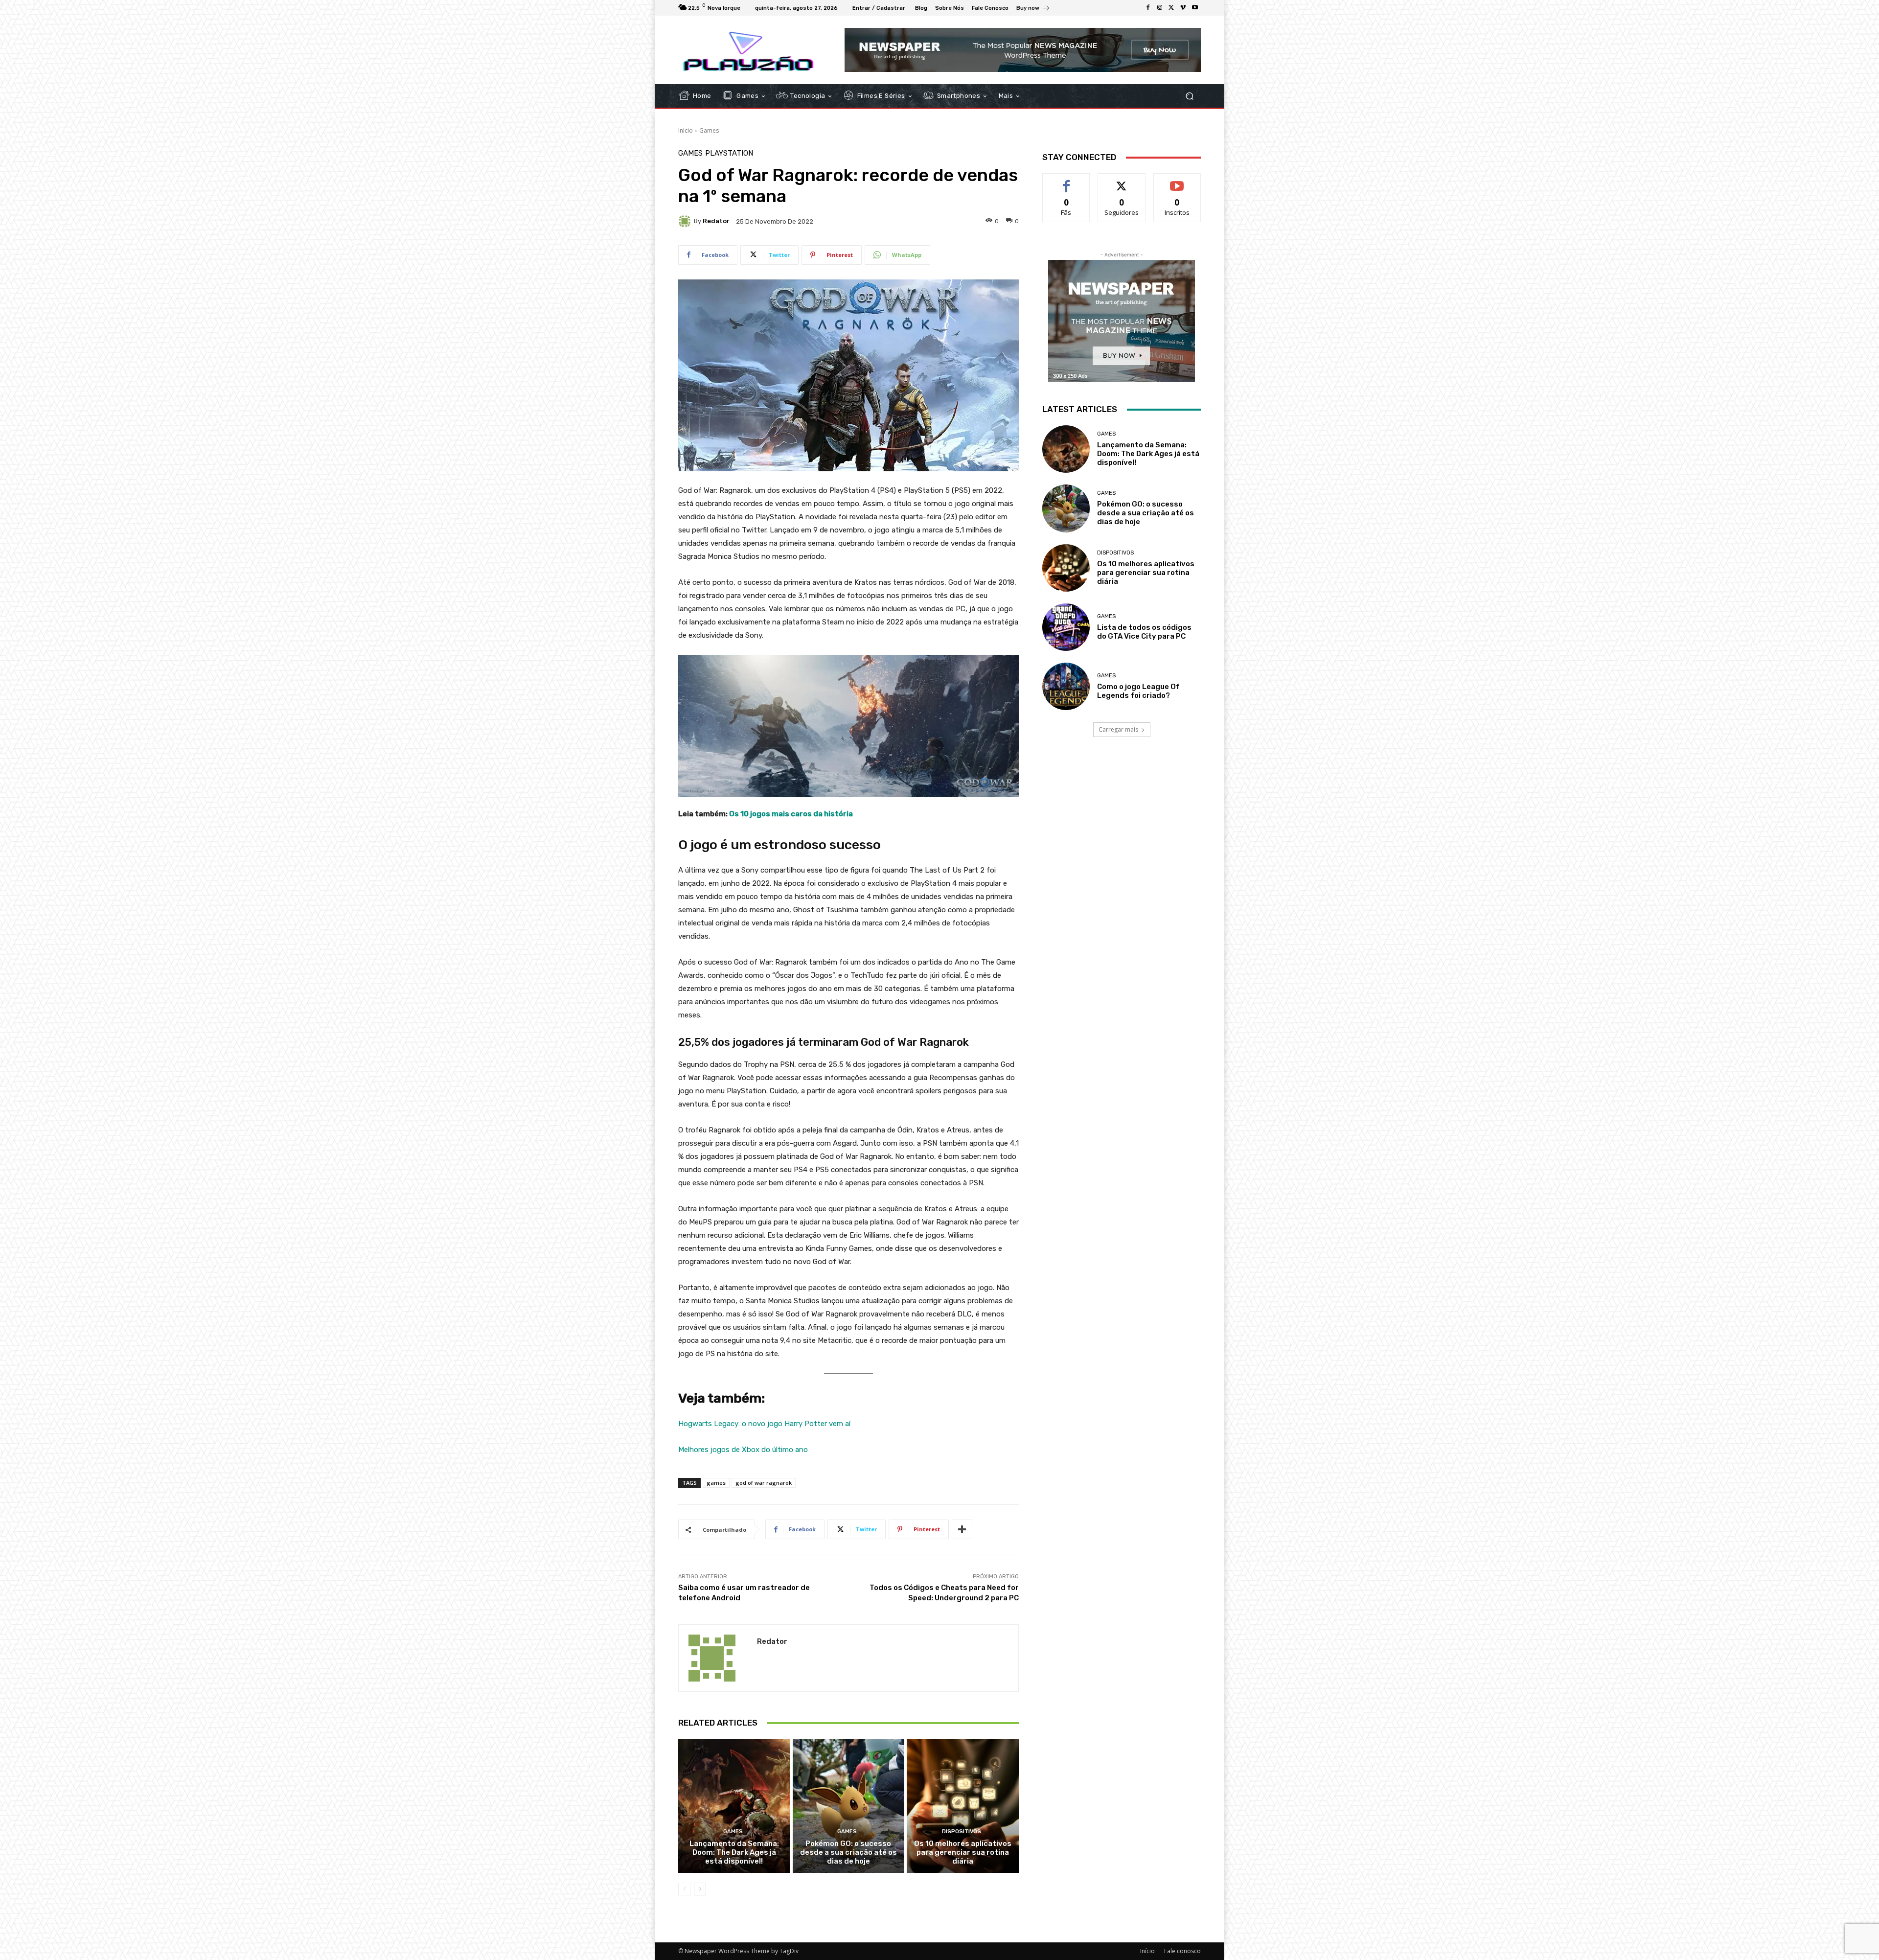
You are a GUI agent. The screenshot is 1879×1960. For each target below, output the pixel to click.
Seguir (1122, 181)
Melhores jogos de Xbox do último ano (743, 1450)
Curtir (1066, 181)
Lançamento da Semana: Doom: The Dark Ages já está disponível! (734, 1852)
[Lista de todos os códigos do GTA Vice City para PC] (1066, 627)
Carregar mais (1118, 729)
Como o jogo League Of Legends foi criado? (1138, 691)
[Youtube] (1195, 8)
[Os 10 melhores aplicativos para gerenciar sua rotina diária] (963, 1806)
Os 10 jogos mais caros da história (791, 814)
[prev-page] (684, 1889)
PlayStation (729, 153)
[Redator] (686, 221)
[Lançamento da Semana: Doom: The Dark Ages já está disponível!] (734, 1806)
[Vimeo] (1183, 8)
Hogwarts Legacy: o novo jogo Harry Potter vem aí (764, 1424)
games (716, 1483)
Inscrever (1177, 181)
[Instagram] (1160, 8)
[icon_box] (1033, 9)
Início (686, 130)
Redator (716, 221)
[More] (962, 1529)
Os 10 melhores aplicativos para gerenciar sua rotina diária (963, 1852)
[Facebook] (1148, 8)
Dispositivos (962, 1832)
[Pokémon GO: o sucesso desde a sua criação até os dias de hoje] (849, 1806)
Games (709, 130)
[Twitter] (1171, 8)
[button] (1189, 96)
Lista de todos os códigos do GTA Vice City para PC (1144, 632)
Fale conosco (1182, 1951)
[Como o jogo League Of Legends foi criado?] (1066, 686)
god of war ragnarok (764, 1483)
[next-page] (700, 1889)
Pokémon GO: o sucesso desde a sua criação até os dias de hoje (848, 1852)
